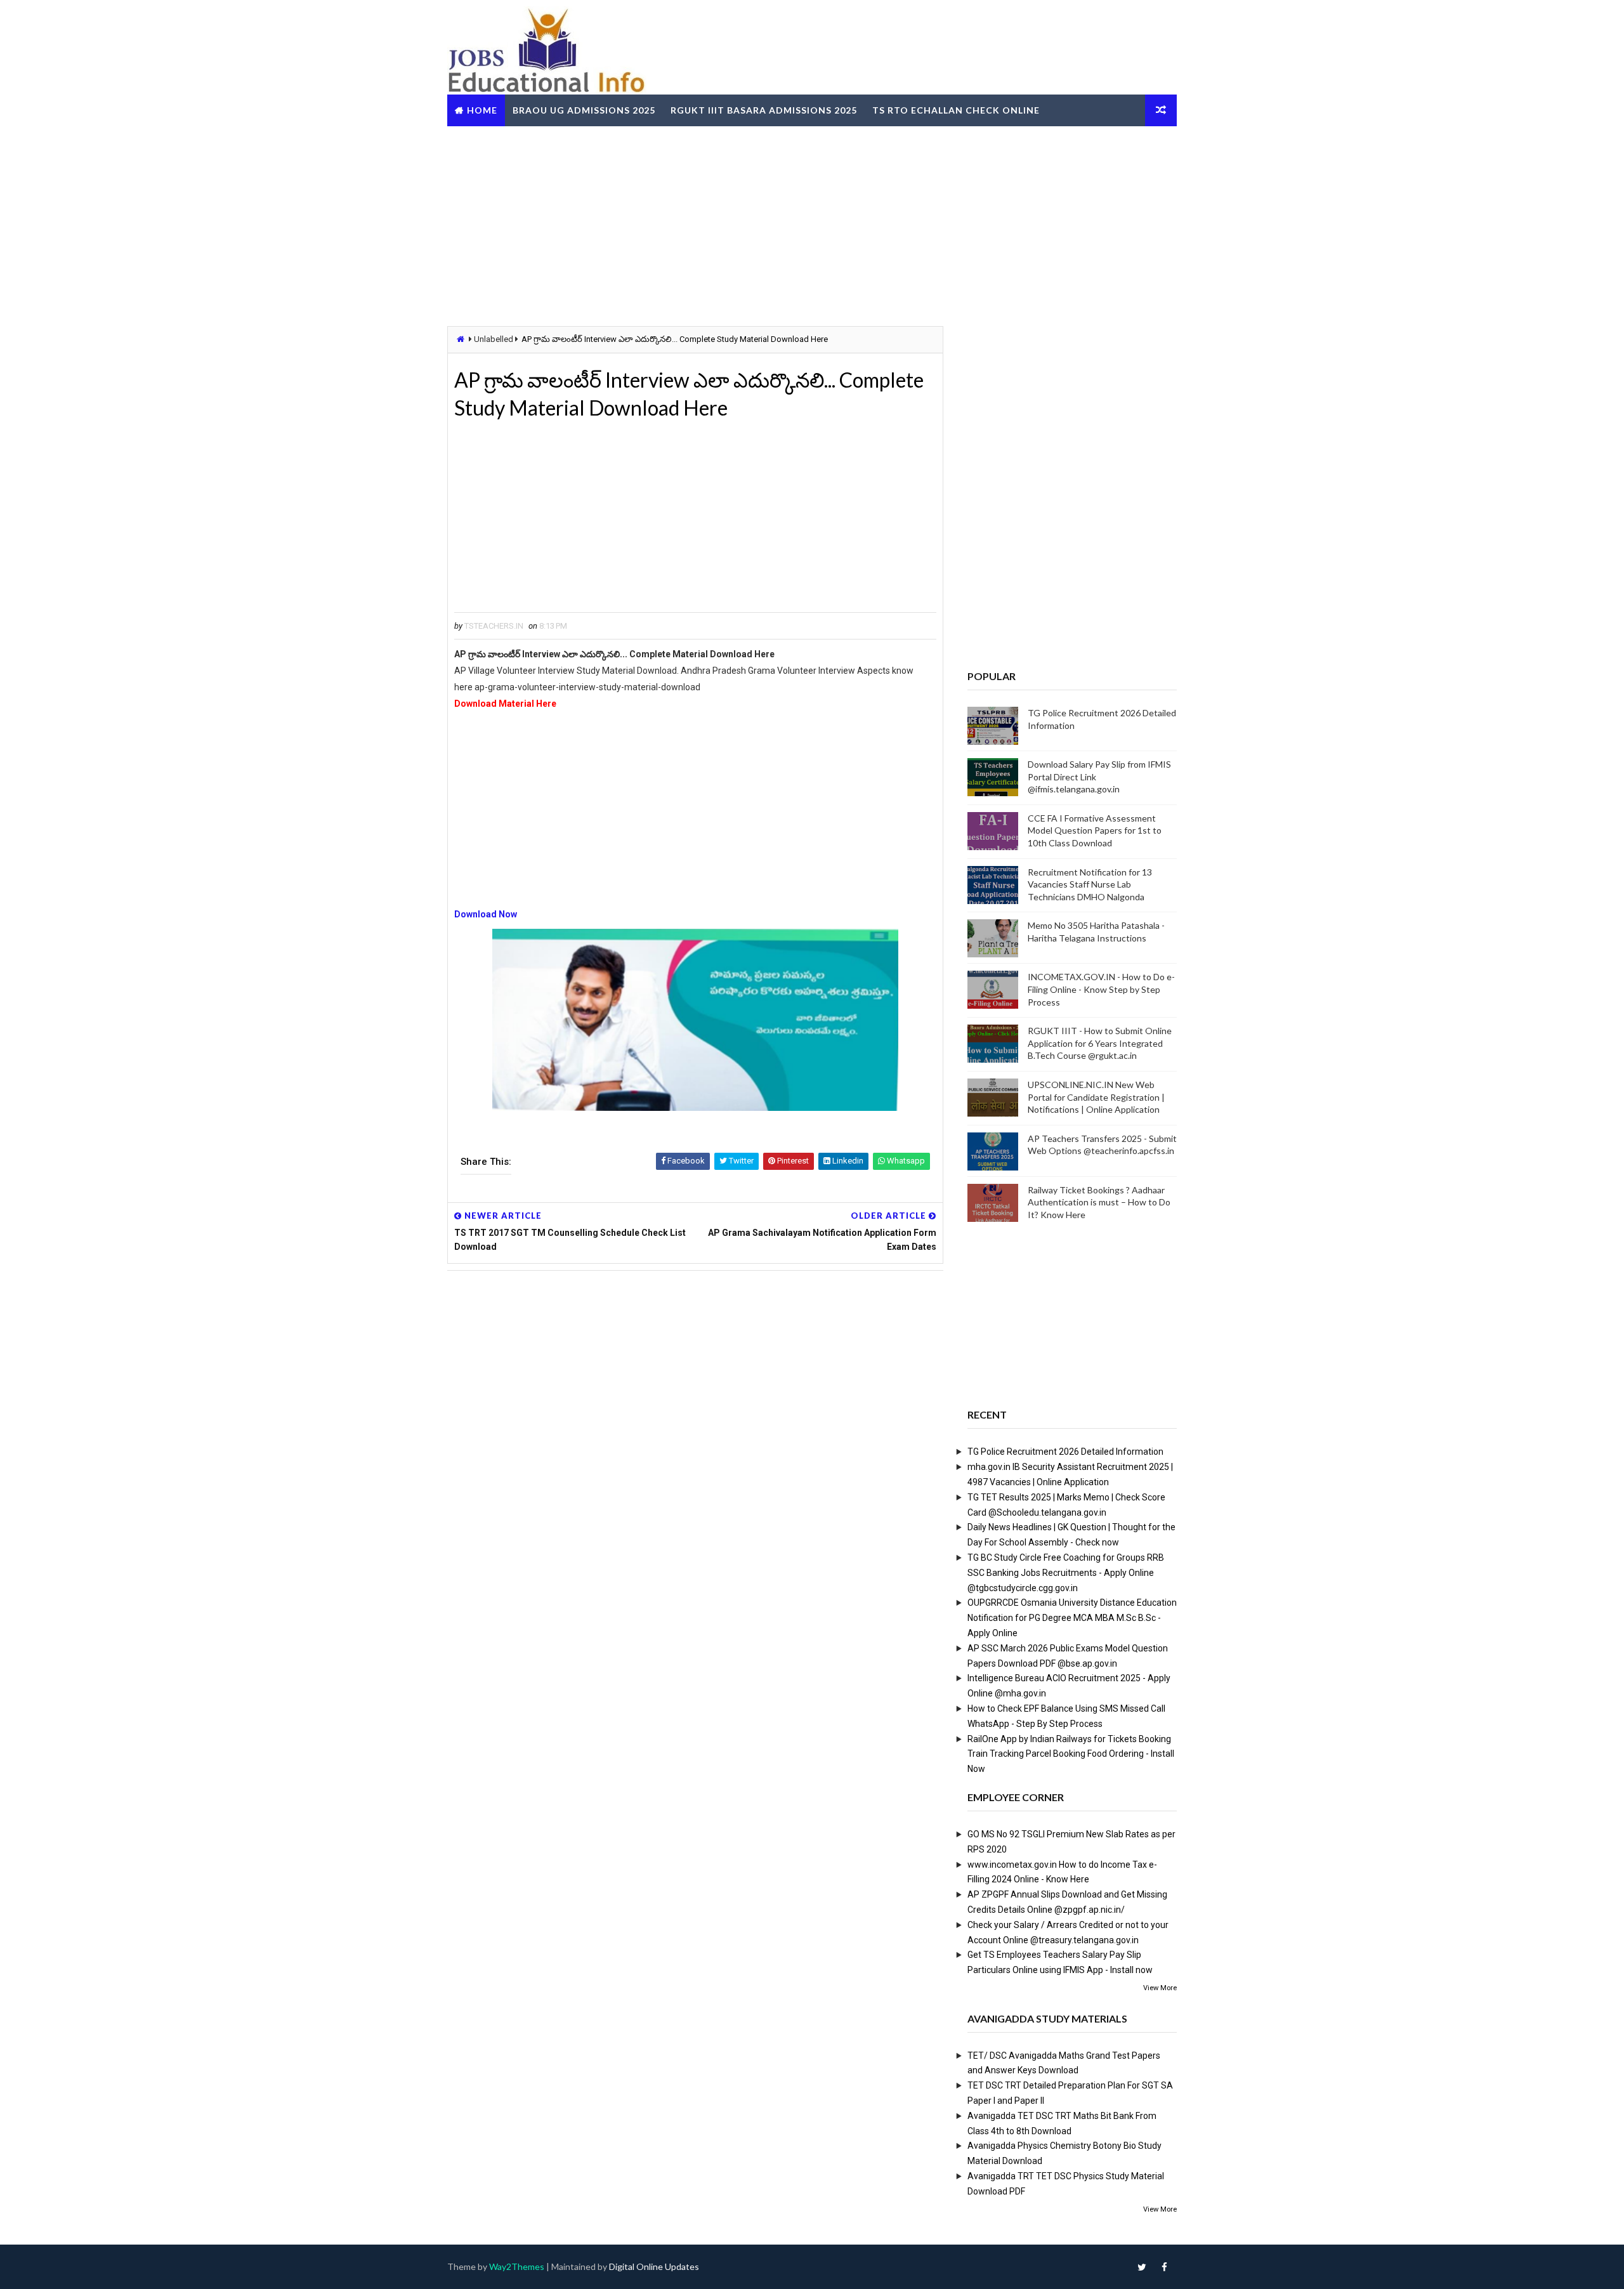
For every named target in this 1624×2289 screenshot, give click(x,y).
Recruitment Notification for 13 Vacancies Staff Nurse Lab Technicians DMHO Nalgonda (1090, 884)
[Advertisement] (812, 225)
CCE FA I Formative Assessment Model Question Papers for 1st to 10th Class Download (1095, 830)
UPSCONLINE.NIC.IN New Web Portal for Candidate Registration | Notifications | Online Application (1096, 1097)
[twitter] (1142, 2267)
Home (482, 110)
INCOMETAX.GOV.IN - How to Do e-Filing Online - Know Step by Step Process (1101, 989)
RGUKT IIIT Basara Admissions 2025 (764, 110)
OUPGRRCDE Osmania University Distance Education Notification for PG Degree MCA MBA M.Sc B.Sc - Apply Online (1072, 1618)
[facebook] (1164, 2267)
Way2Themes (517, 2266)
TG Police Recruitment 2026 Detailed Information (1065, 1452)
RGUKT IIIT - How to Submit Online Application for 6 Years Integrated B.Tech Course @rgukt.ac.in (1100, 1043)
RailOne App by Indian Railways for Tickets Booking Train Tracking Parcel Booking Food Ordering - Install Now (1071, 1754)
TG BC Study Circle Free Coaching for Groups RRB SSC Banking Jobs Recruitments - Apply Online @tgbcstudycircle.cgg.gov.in (1066, 1573)
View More (1160, 1988)
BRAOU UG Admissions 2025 (584, 110)
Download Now (486, 914)
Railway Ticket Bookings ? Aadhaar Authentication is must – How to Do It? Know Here (1099, 1202)
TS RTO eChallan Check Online (956, 110)
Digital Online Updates (654, 2266)
